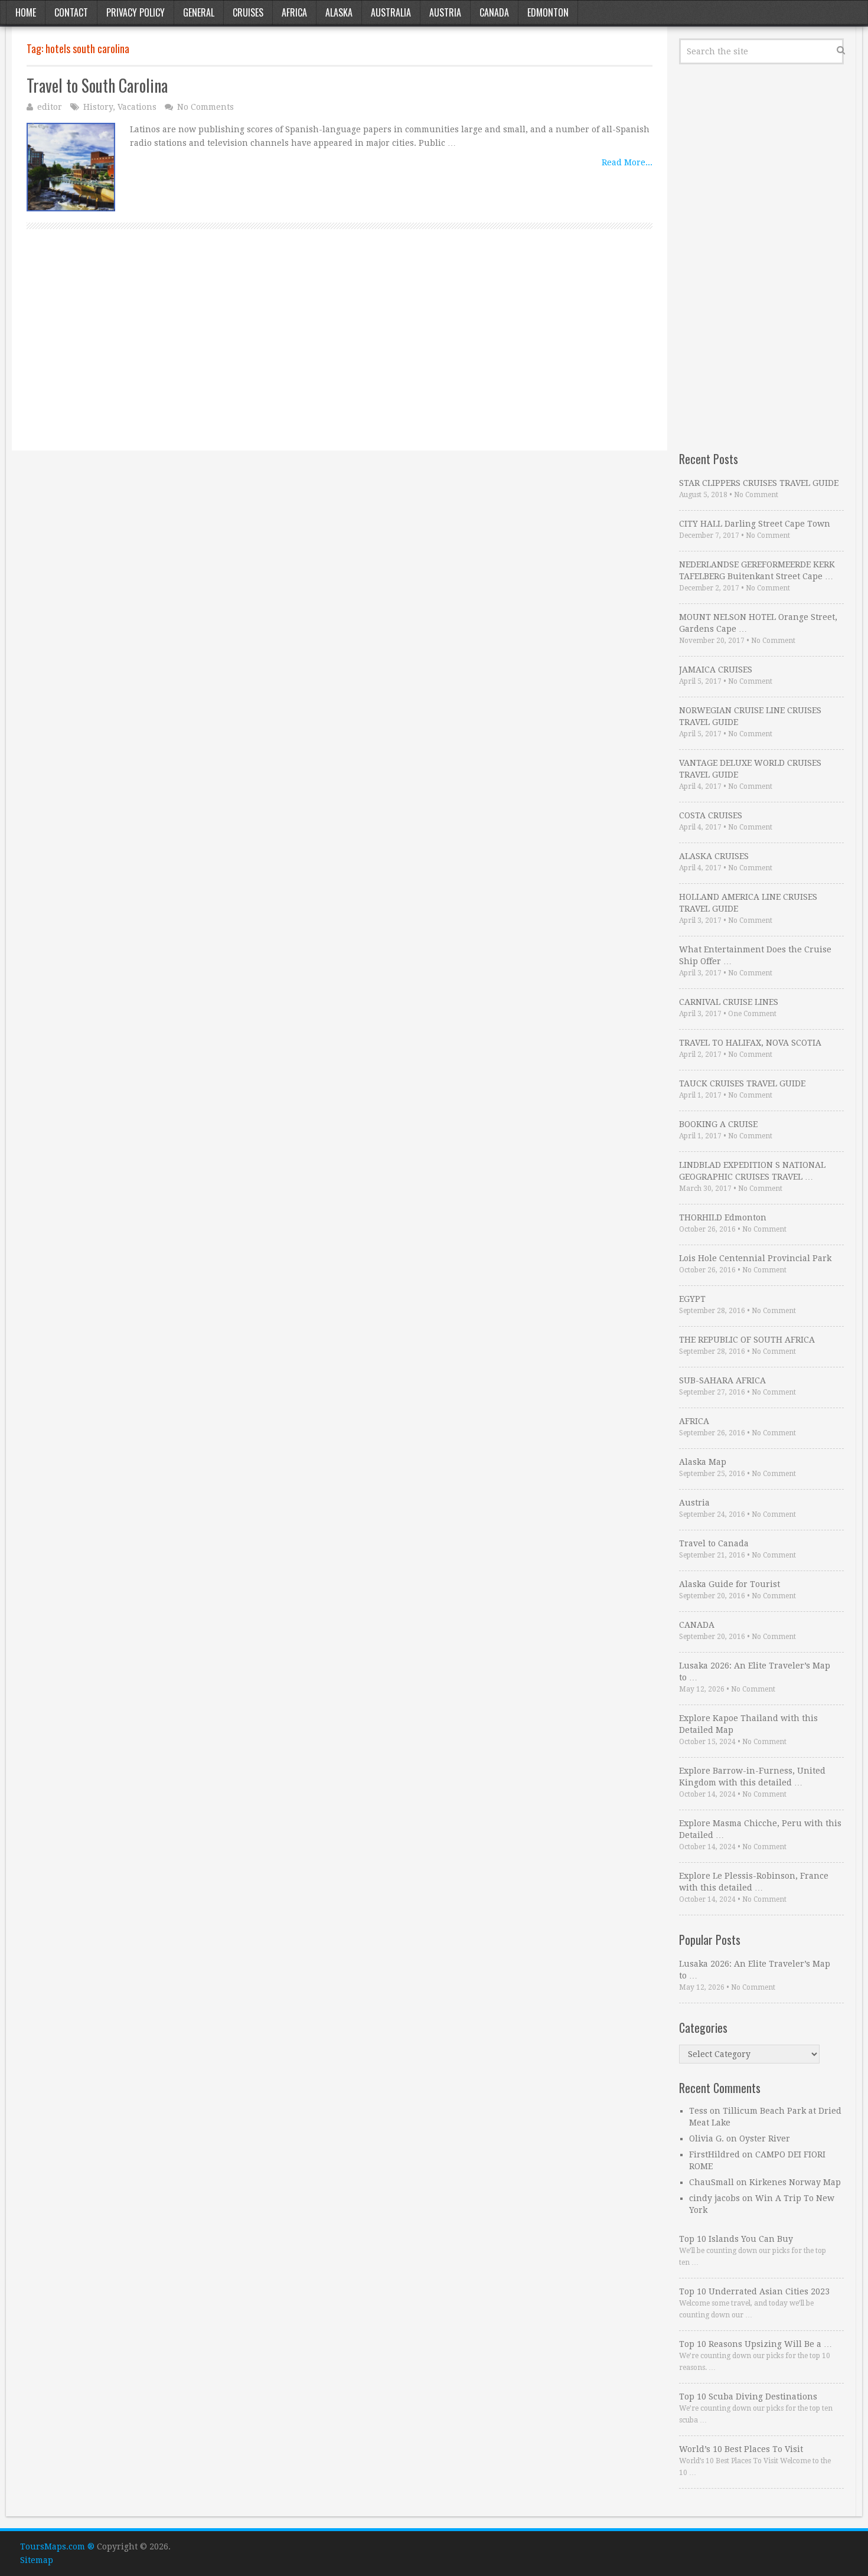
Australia (391, 12)
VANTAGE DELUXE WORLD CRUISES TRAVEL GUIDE (750, 769)
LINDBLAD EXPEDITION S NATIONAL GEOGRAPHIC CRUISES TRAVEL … (752, 1171)
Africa (294, 12)
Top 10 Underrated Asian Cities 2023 (754, 2291)
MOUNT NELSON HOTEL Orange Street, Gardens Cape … (758, 623)
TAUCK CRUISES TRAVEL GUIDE (742, 1083)
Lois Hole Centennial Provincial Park (755, 1258)
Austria (445, 12)
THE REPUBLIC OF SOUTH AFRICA (747, 1340)
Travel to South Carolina (97, 85)
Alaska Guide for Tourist (730, 1584)
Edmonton (548, 12)
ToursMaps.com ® (57, 2546)
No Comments (205, 107)
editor (50, 107)
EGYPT (692, 1299)
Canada (494, 12)
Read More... (627, 162)
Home (26, 12)
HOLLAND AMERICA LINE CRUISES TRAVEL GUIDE (748, 903)
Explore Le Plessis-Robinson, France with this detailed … (754, 1882)
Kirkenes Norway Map (795, 2182)
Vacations (137, 107)
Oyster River (765, 2138)
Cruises (248, 12)
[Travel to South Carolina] (71, 167)
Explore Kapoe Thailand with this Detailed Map (748, 1724)
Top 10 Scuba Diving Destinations (748, 2397)
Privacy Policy (136, 12)
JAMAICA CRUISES (716, 670)
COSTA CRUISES (711, 815)
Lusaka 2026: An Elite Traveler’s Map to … (755, 1671)
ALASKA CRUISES (714, 856)
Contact (71, 12)
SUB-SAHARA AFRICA (722, 1380)
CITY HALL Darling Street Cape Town (755, 524)
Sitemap (37, 2560)
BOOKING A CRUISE (718, 1124)
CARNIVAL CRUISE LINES (729, 1002)
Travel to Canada (714, 1543)
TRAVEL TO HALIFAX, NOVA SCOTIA (750, 1043)
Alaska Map (703, 1462)
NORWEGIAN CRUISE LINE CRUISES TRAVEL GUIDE (750, 716)
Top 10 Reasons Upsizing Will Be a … (756, 2344)
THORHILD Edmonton (723, 1217)
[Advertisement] (340, 353)
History (98, 107)
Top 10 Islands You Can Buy (736, 2239)
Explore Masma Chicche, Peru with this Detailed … (760, 1829)
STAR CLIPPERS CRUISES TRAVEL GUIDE (759, 483)
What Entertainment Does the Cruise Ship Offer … (755, 955)
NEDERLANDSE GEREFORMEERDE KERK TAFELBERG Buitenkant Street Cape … (757, 570)
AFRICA (694, 1421)
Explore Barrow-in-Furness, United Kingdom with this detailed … (752, 1777)
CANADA (697, 1625)
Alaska (339, 12)
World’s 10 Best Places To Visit (741, 2449)
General (199, 12)
